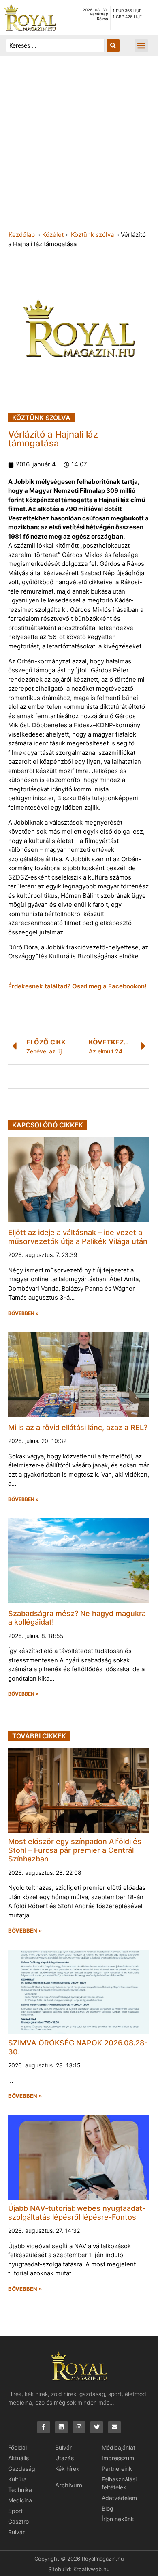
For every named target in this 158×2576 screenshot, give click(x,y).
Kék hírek (67, 2469)
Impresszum (118, 2458)
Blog (108, 2508)
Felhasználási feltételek (119, 2483)
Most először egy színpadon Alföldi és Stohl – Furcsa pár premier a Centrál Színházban (75, 1850)
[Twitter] (97, 2427)
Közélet (53, 235)
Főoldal (17, 2447)
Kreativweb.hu (92, 2569)
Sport (15, 2511)
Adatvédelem (119, 2498)
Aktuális (18, 2458)
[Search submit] (113, 45)
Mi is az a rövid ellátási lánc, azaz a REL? (78, 1427)
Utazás (64, 2458)
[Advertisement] (79, 147)
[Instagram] (79, 2427)
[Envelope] (114, 2427)
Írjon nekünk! (119, 2519)
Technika (20, 2490)
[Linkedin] (61, 2427)
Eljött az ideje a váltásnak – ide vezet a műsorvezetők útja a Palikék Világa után (78, 1237)
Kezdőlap (22, 235)
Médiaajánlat (118, 2447)
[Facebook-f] (44, 2427)
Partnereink (117, 2469)
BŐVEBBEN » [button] (23, 1313)
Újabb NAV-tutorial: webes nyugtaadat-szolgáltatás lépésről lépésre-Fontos (77, 2213)
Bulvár (16, 2532)
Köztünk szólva (92, 235)
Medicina (20, 2500)
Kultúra (17, 2479)
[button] (141, 46)
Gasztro (18, 2521)
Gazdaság (22, 2469)
